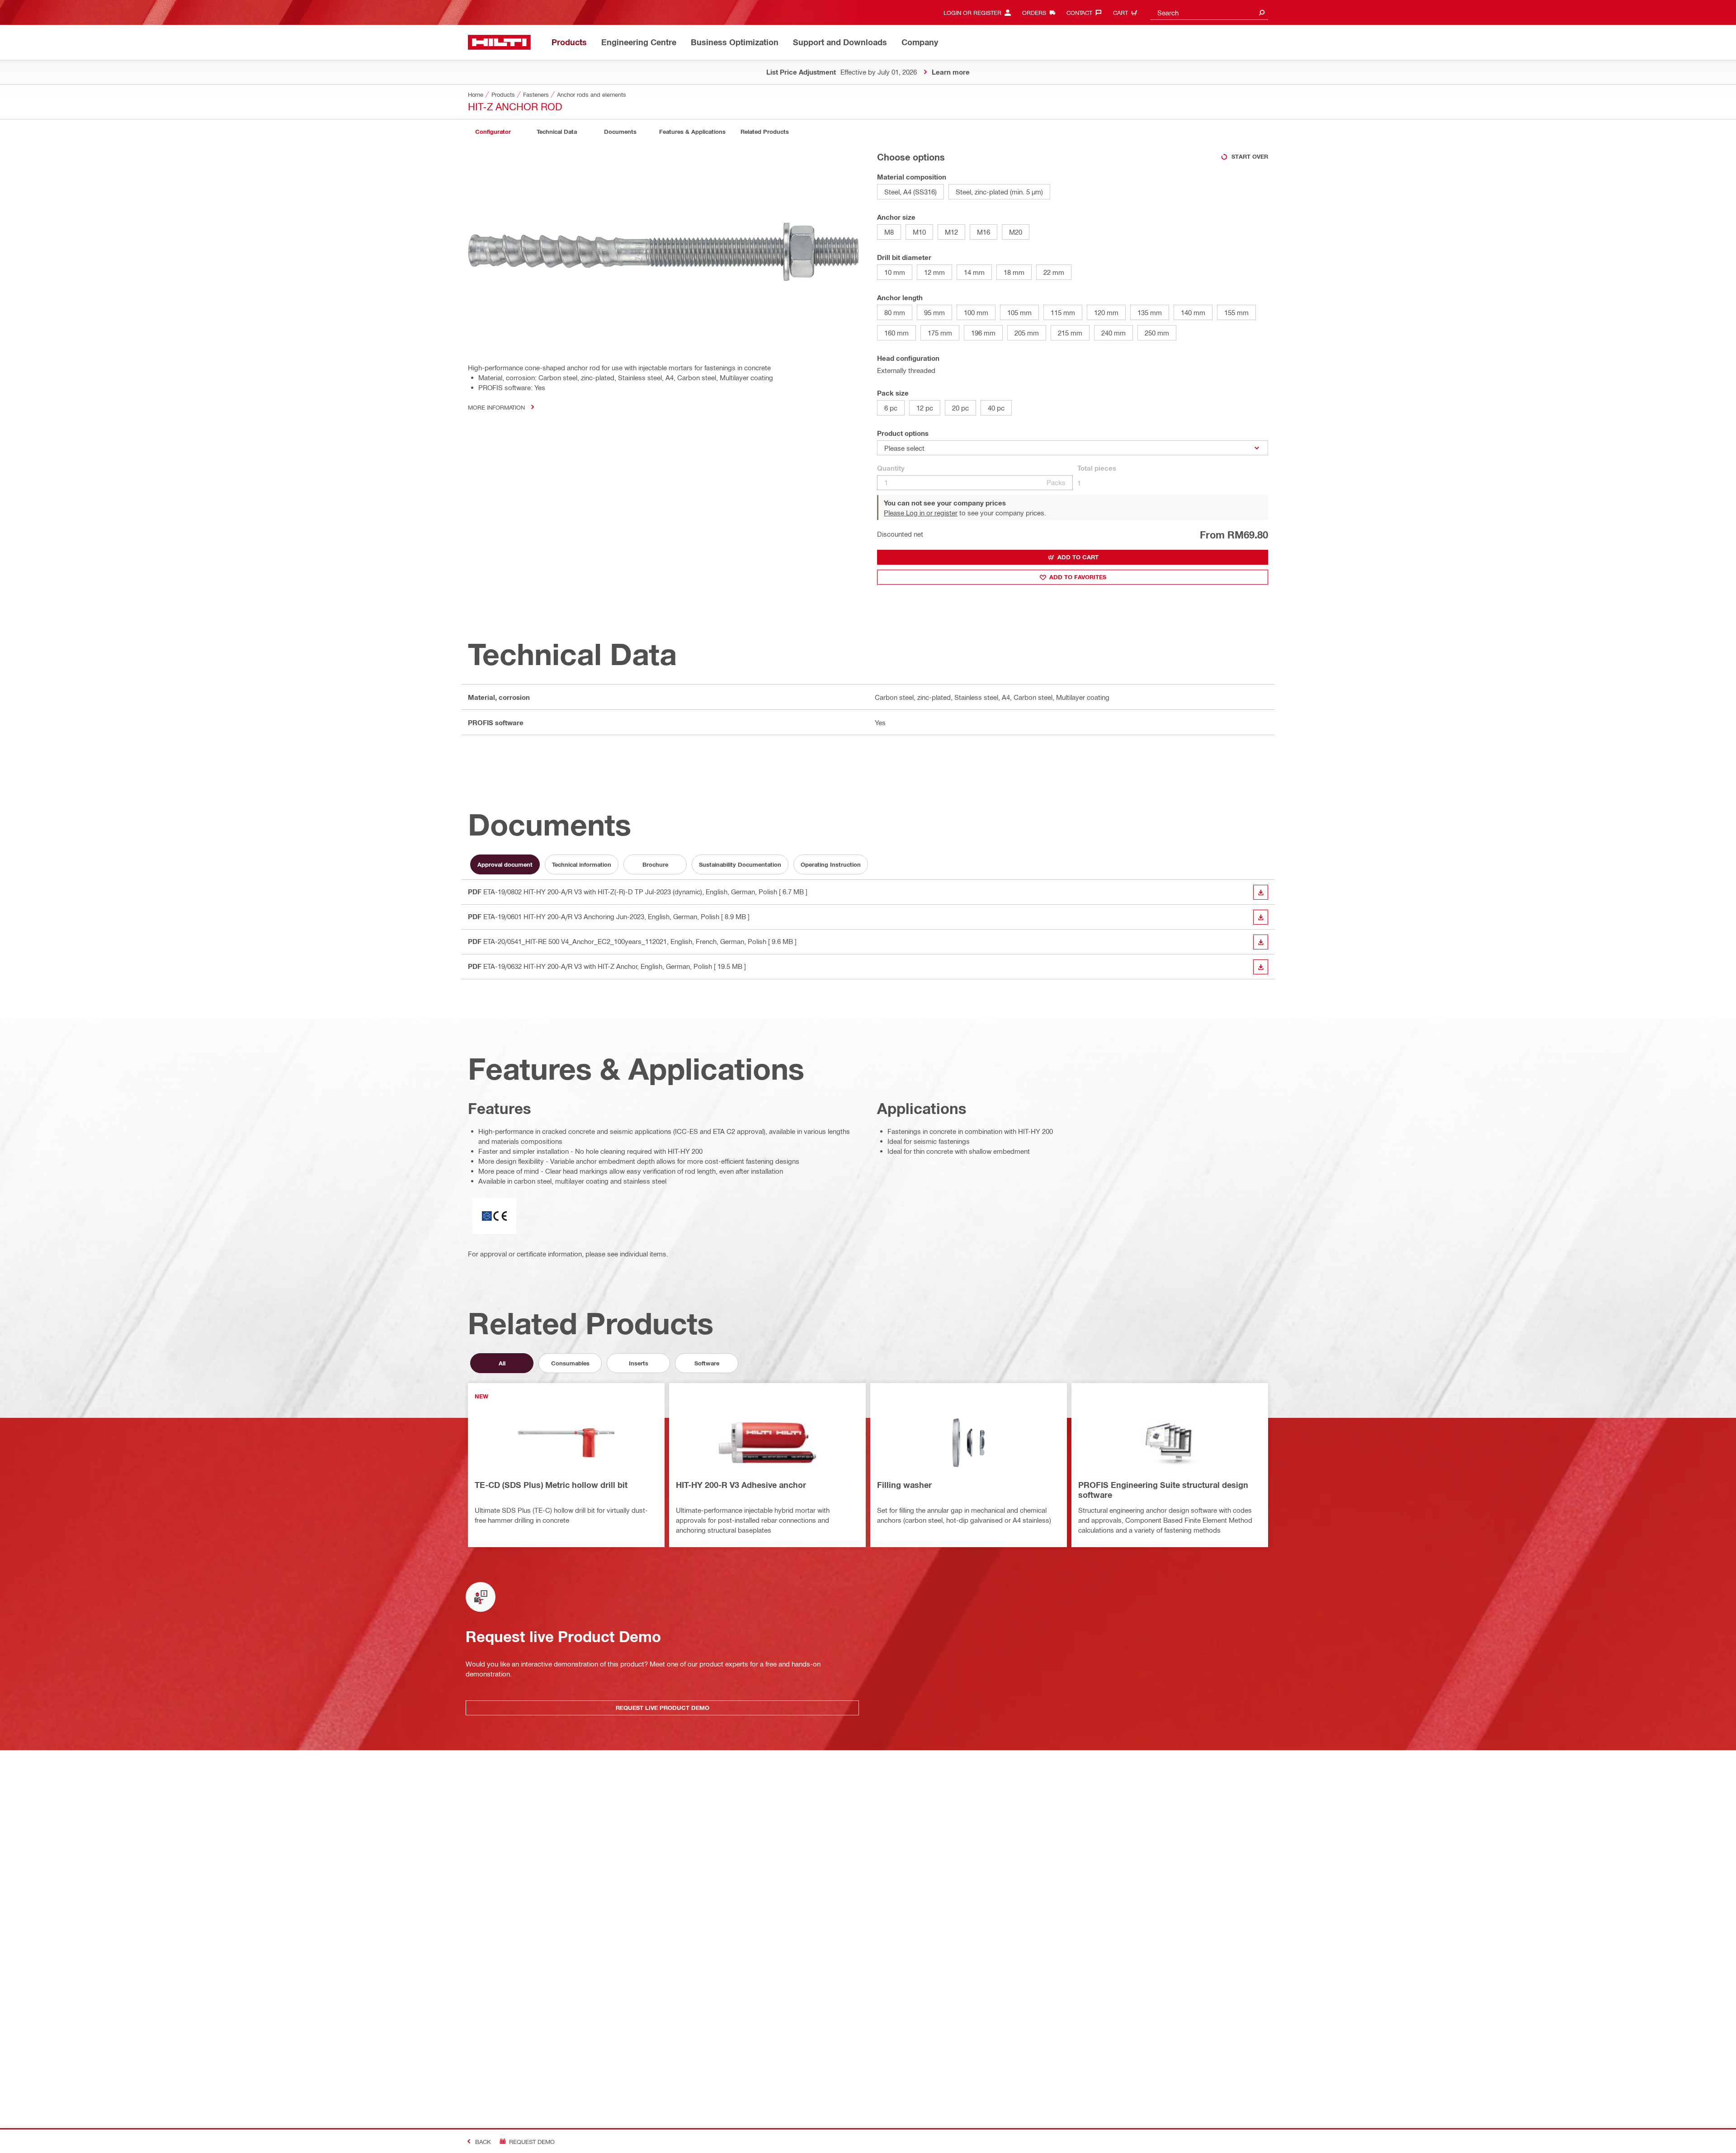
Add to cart (1078, 557)
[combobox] (1209, 12)
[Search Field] (1262, 12)
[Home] (499, 42)
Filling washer (904, 1485)
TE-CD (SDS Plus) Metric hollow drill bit (551, 1485)
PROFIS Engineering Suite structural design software (1163, 1490)
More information (496, 407)
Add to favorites (1078, 577)
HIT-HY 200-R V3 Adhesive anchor (741, 1485)
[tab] (493, 132)
